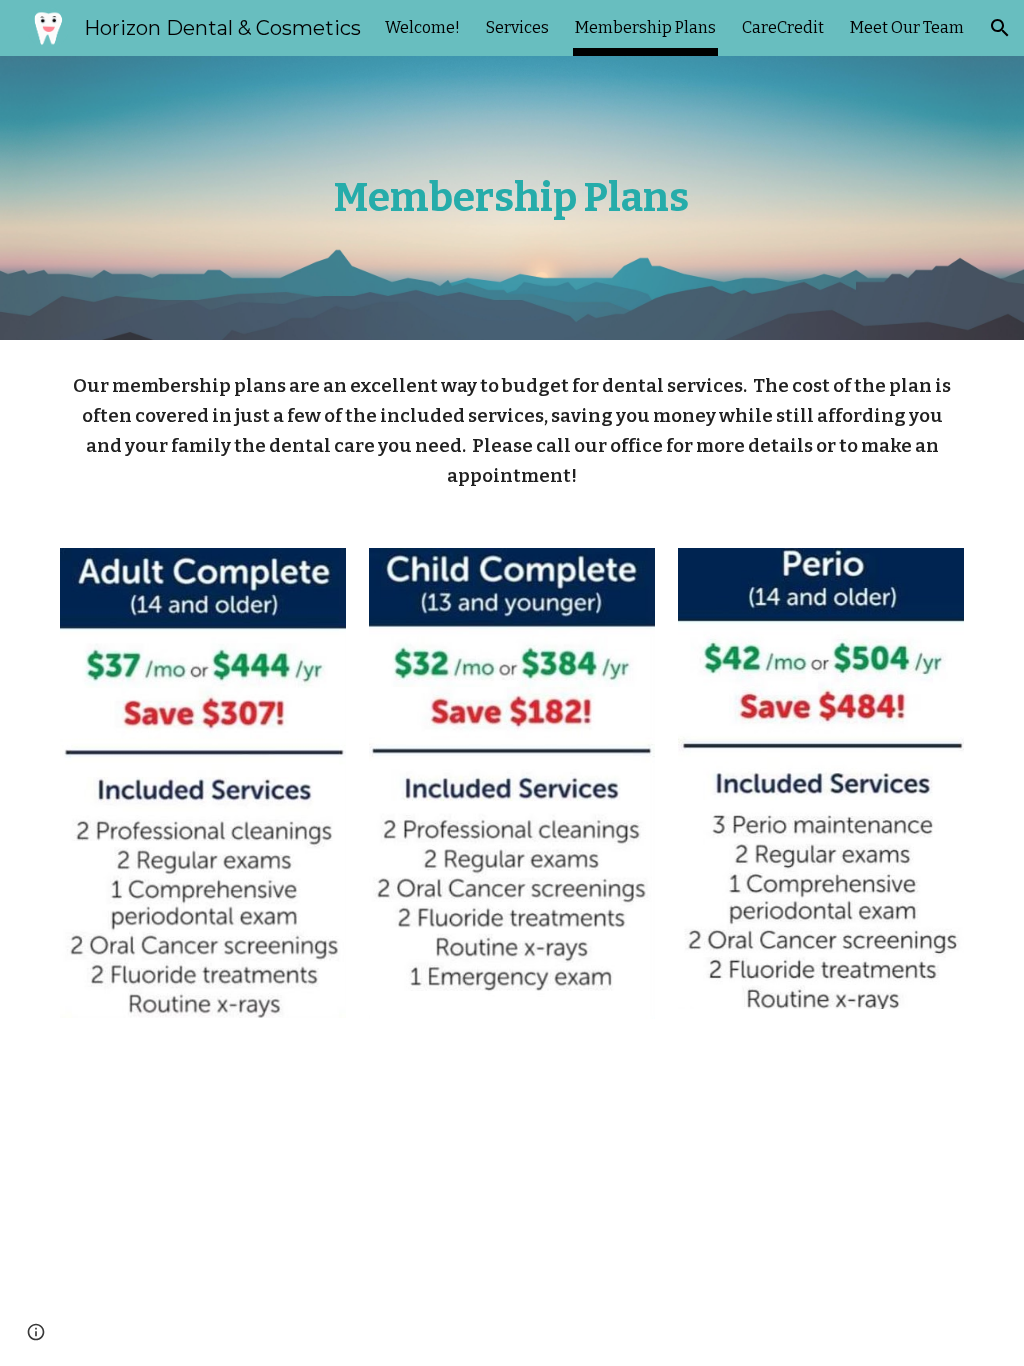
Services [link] (517, 27)
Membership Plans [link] (645, 27)
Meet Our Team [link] (907, 27)
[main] (511, 198)
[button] (1000, 28)
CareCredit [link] (783, 27)
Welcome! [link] (422, 27)
